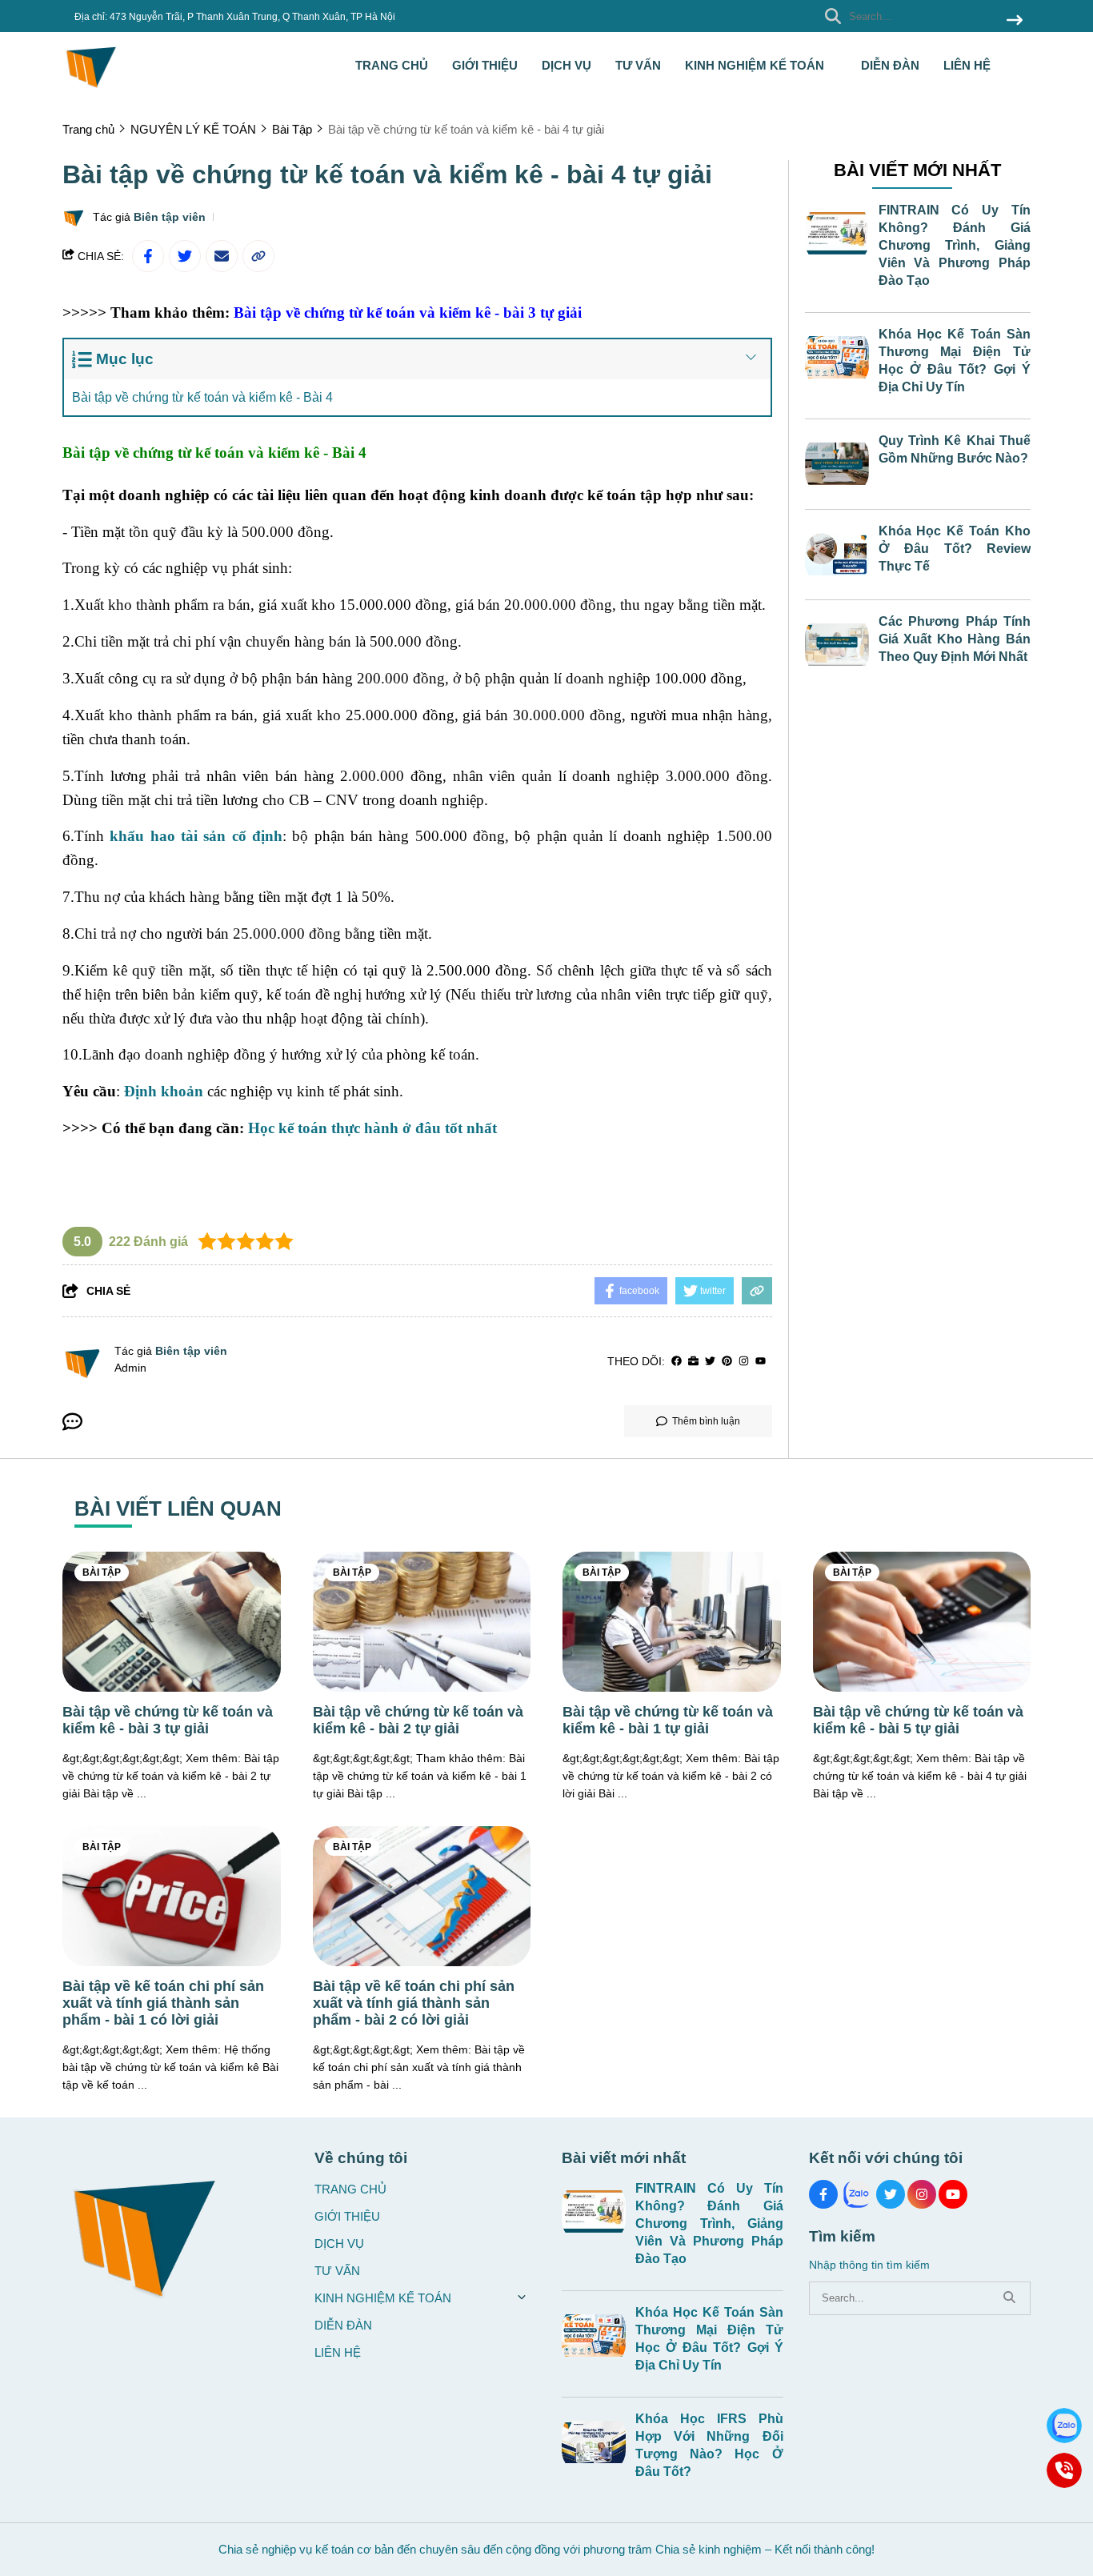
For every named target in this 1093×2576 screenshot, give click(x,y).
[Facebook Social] (823, 2194)
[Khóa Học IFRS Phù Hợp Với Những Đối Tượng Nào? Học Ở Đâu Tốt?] (594, 2442)
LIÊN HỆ (967, 65)
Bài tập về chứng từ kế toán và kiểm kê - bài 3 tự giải (408, 312)
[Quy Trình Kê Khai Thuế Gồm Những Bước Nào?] (837, 464)
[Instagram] (744, 1362)
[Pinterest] (727, 1362)
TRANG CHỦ (392, 65)
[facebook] (677, 1362)
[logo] (90, 88)
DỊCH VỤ (567, 65)
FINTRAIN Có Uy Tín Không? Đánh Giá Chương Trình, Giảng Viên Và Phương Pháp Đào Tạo (955, 245)
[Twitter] (710, 1362)
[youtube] (761, 1362)
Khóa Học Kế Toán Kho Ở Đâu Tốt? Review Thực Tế (955, 549)
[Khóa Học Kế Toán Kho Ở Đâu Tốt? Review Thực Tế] (837, 555)
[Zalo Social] (857, 2194)
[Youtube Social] (953, 2194)
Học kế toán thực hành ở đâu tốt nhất (372, 1128)
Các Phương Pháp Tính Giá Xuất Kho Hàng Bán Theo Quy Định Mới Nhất (955, 639)
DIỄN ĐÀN (890, 65)
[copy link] (258, 256)
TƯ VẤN (638, 65)
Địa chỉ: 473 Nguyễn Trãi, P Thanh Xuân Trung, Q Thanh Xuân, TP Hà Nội (235, 17)
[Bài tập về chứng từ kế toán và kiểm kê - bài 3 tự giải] (172, 1622)
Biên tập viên (170, 217)
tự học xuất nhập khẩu (126, 1163)
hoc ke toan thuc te (456, 897)
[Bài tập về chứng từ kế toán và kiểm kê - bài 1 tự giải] (672, 1622)
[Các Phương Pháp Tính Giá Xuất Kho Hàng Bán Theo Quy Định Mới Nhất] (837, 645)
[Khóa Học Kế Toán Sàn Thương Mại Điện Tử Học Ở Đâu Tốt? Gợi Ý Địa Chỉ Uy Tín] (837, 358)
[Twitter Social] (891, 2194)
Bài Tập (102, 1572)
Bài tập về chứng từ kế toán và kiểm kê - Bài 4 (202, 397)
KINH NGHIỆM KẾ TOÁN (756, 65)
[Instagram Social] (922, 2194)
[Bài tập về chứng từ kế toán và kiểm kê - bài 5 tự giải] (922, 1622)
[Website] (693, 1362)
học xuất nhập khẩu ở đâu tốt (386, 568)
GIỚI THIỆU (485, 65)
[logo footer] (178, 2231)
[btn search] (1015, 21)
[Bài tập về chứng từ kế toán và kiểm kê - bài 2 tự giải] (422, 1622)
